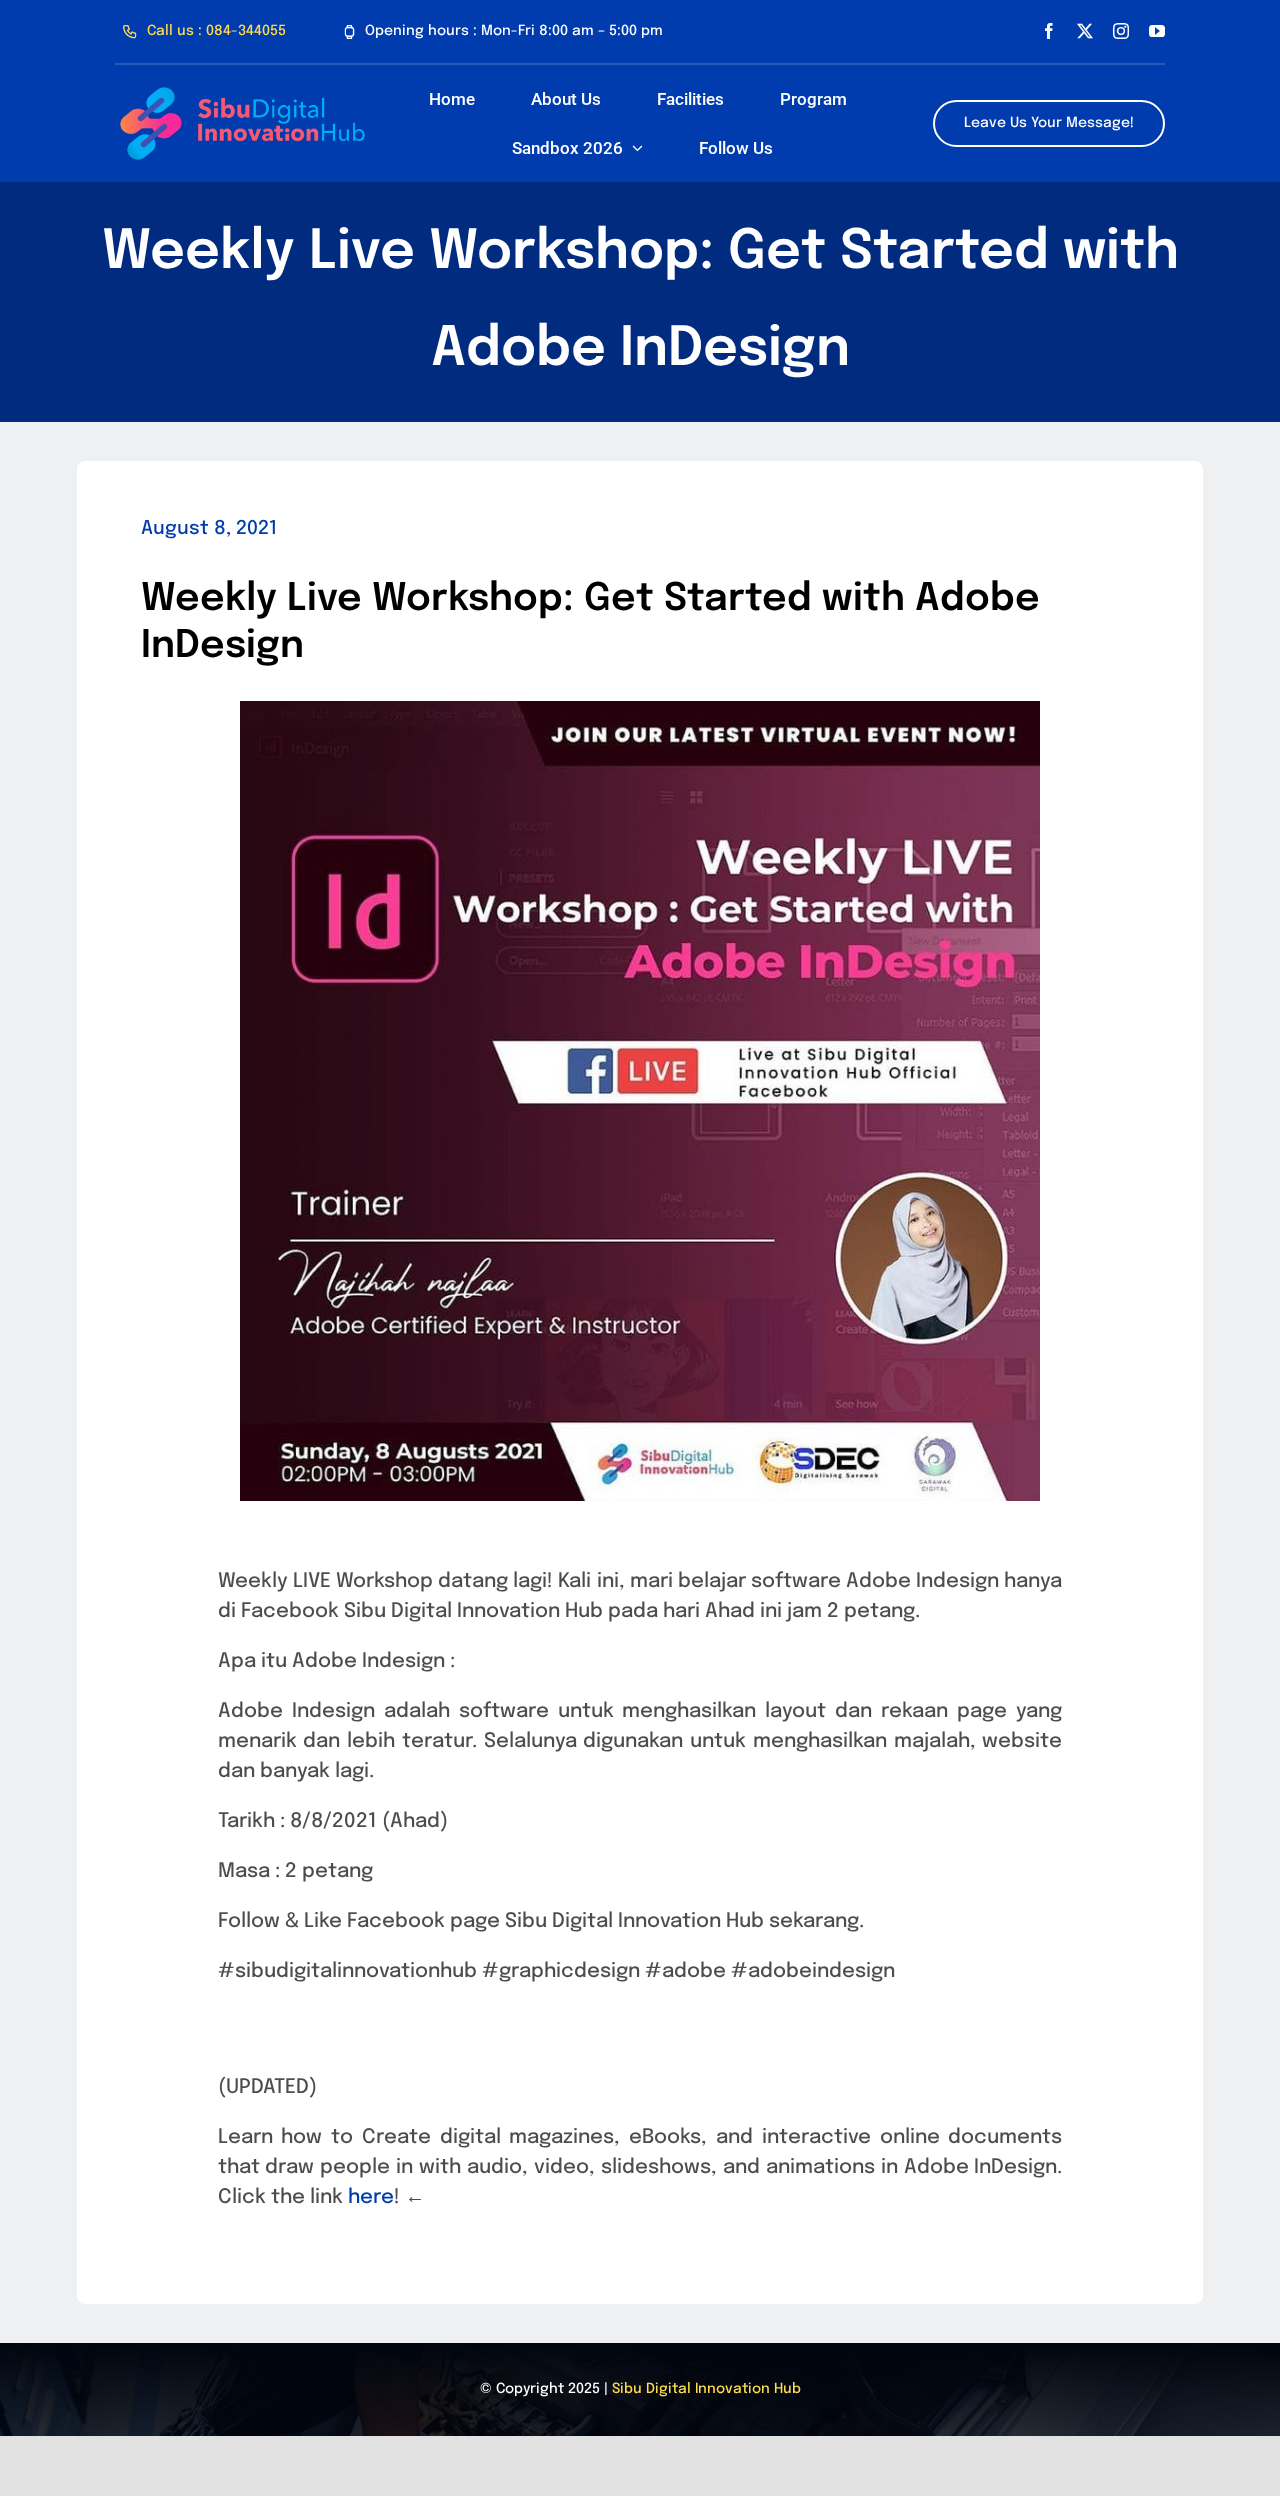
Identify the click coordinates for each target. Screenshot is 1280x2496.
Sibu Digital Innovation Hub (706, 2389)
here (368, 2197)
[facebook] (1049, 31)
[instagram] (1121, 31)
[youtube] (1157, 31)
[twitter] (1085, 31)
